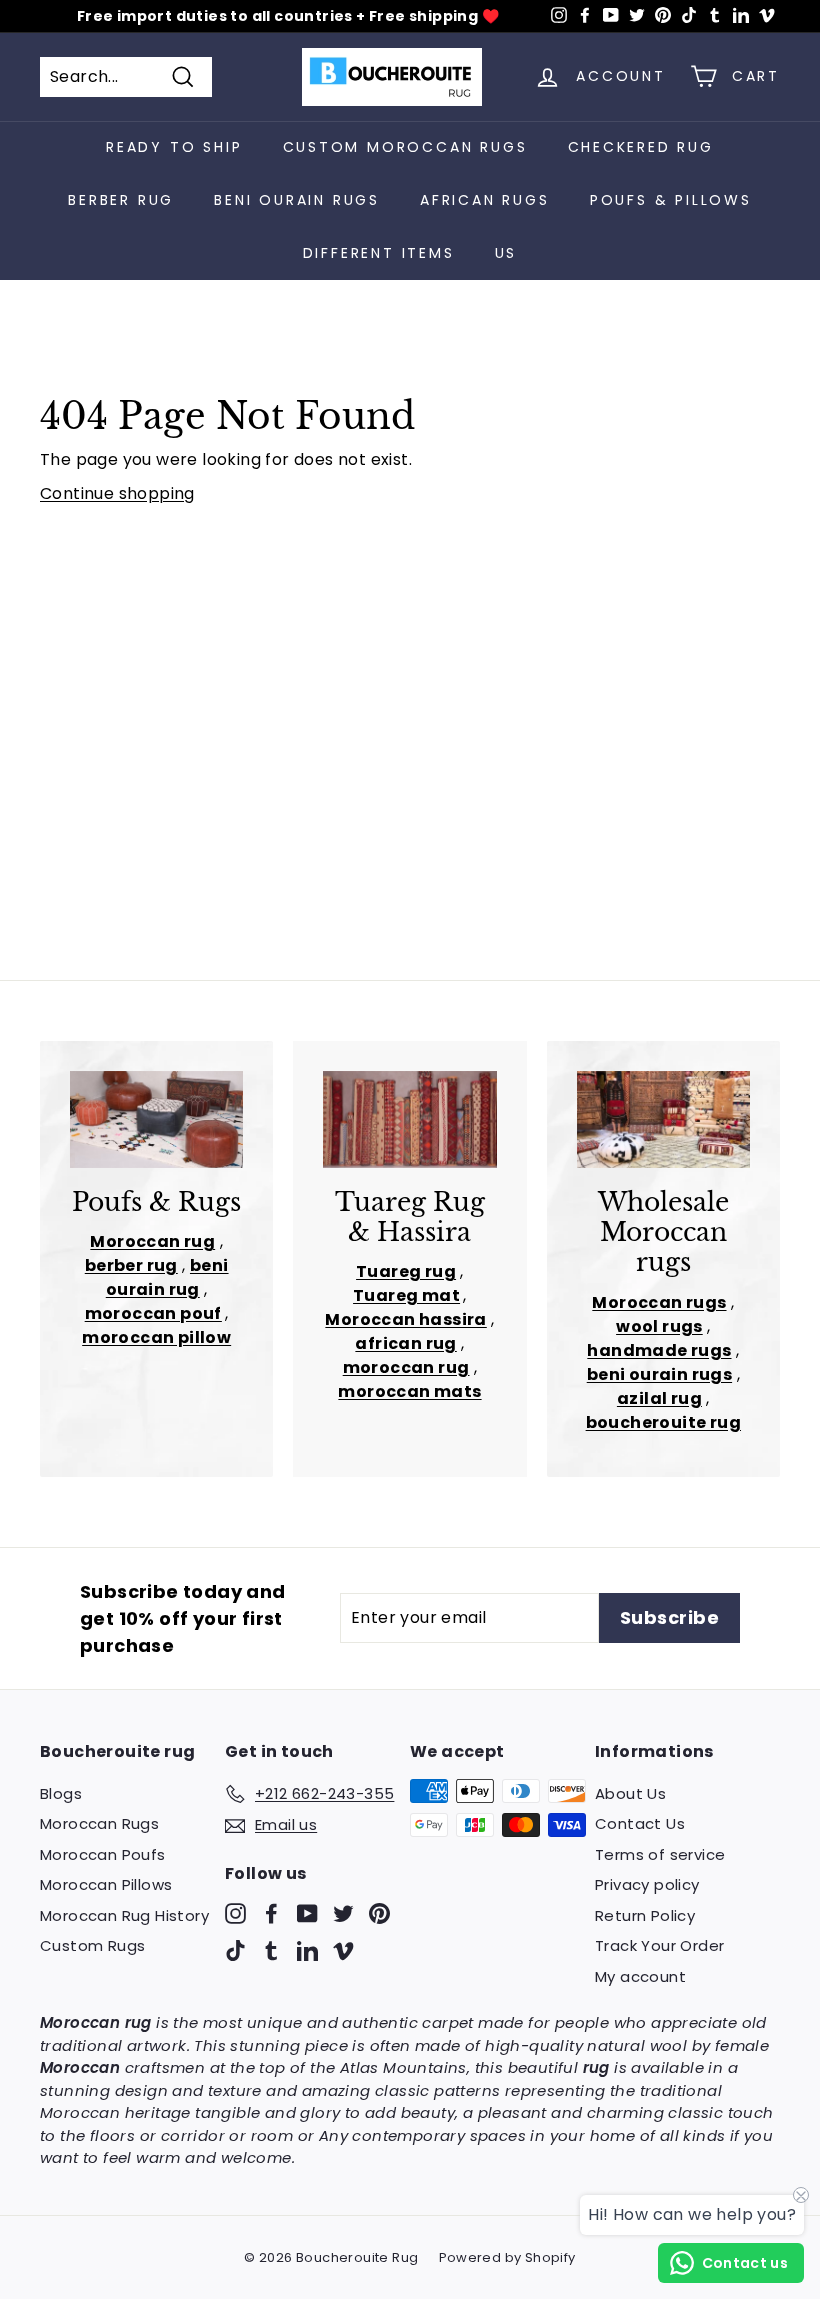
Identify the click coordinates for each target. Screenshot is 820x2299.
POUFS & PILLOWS (671, 200)
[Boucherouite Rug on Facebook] (271, 1912)
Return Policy (645, 1915)
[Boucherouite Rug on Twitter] (343, 1912)
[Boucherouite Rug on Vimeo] (343, 1950)
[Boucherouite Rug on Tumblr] (271, 1950)
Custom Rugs (92, 1945)
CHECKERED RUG (641, 147)
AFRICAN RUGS (485, 200)
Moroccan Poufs (103, 1854)
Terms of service (660, 1854)
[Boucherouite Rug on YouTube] (307, 1912)
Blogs (61, 1793)
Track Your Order (659, 1945)
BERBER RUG (121, 200)
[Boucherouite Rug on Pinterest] (379, 1912)
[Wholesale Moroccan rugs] (663, 1119)
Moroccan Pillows (106, 1884)
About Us (630, 1793)
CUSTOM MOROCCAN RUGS (405, 147)
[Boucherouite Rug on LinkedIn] (307, 1950)
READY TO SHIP (174, 147)
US (506, 253)
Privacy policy (647, 1884)
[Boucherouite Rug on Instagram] (235, 1912)
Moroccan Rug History (124, 1915)
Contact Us (640, 1823)
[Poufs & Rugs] (156, 1119)
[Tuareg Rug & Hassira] (409, 1119)
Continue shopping (117, 493)
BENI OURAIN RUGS (297, 200)
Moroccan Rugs (99, 1823)
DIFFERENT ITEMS (379, 253)
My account (640, 1976)
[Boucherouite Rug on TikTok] (235, 1950)
